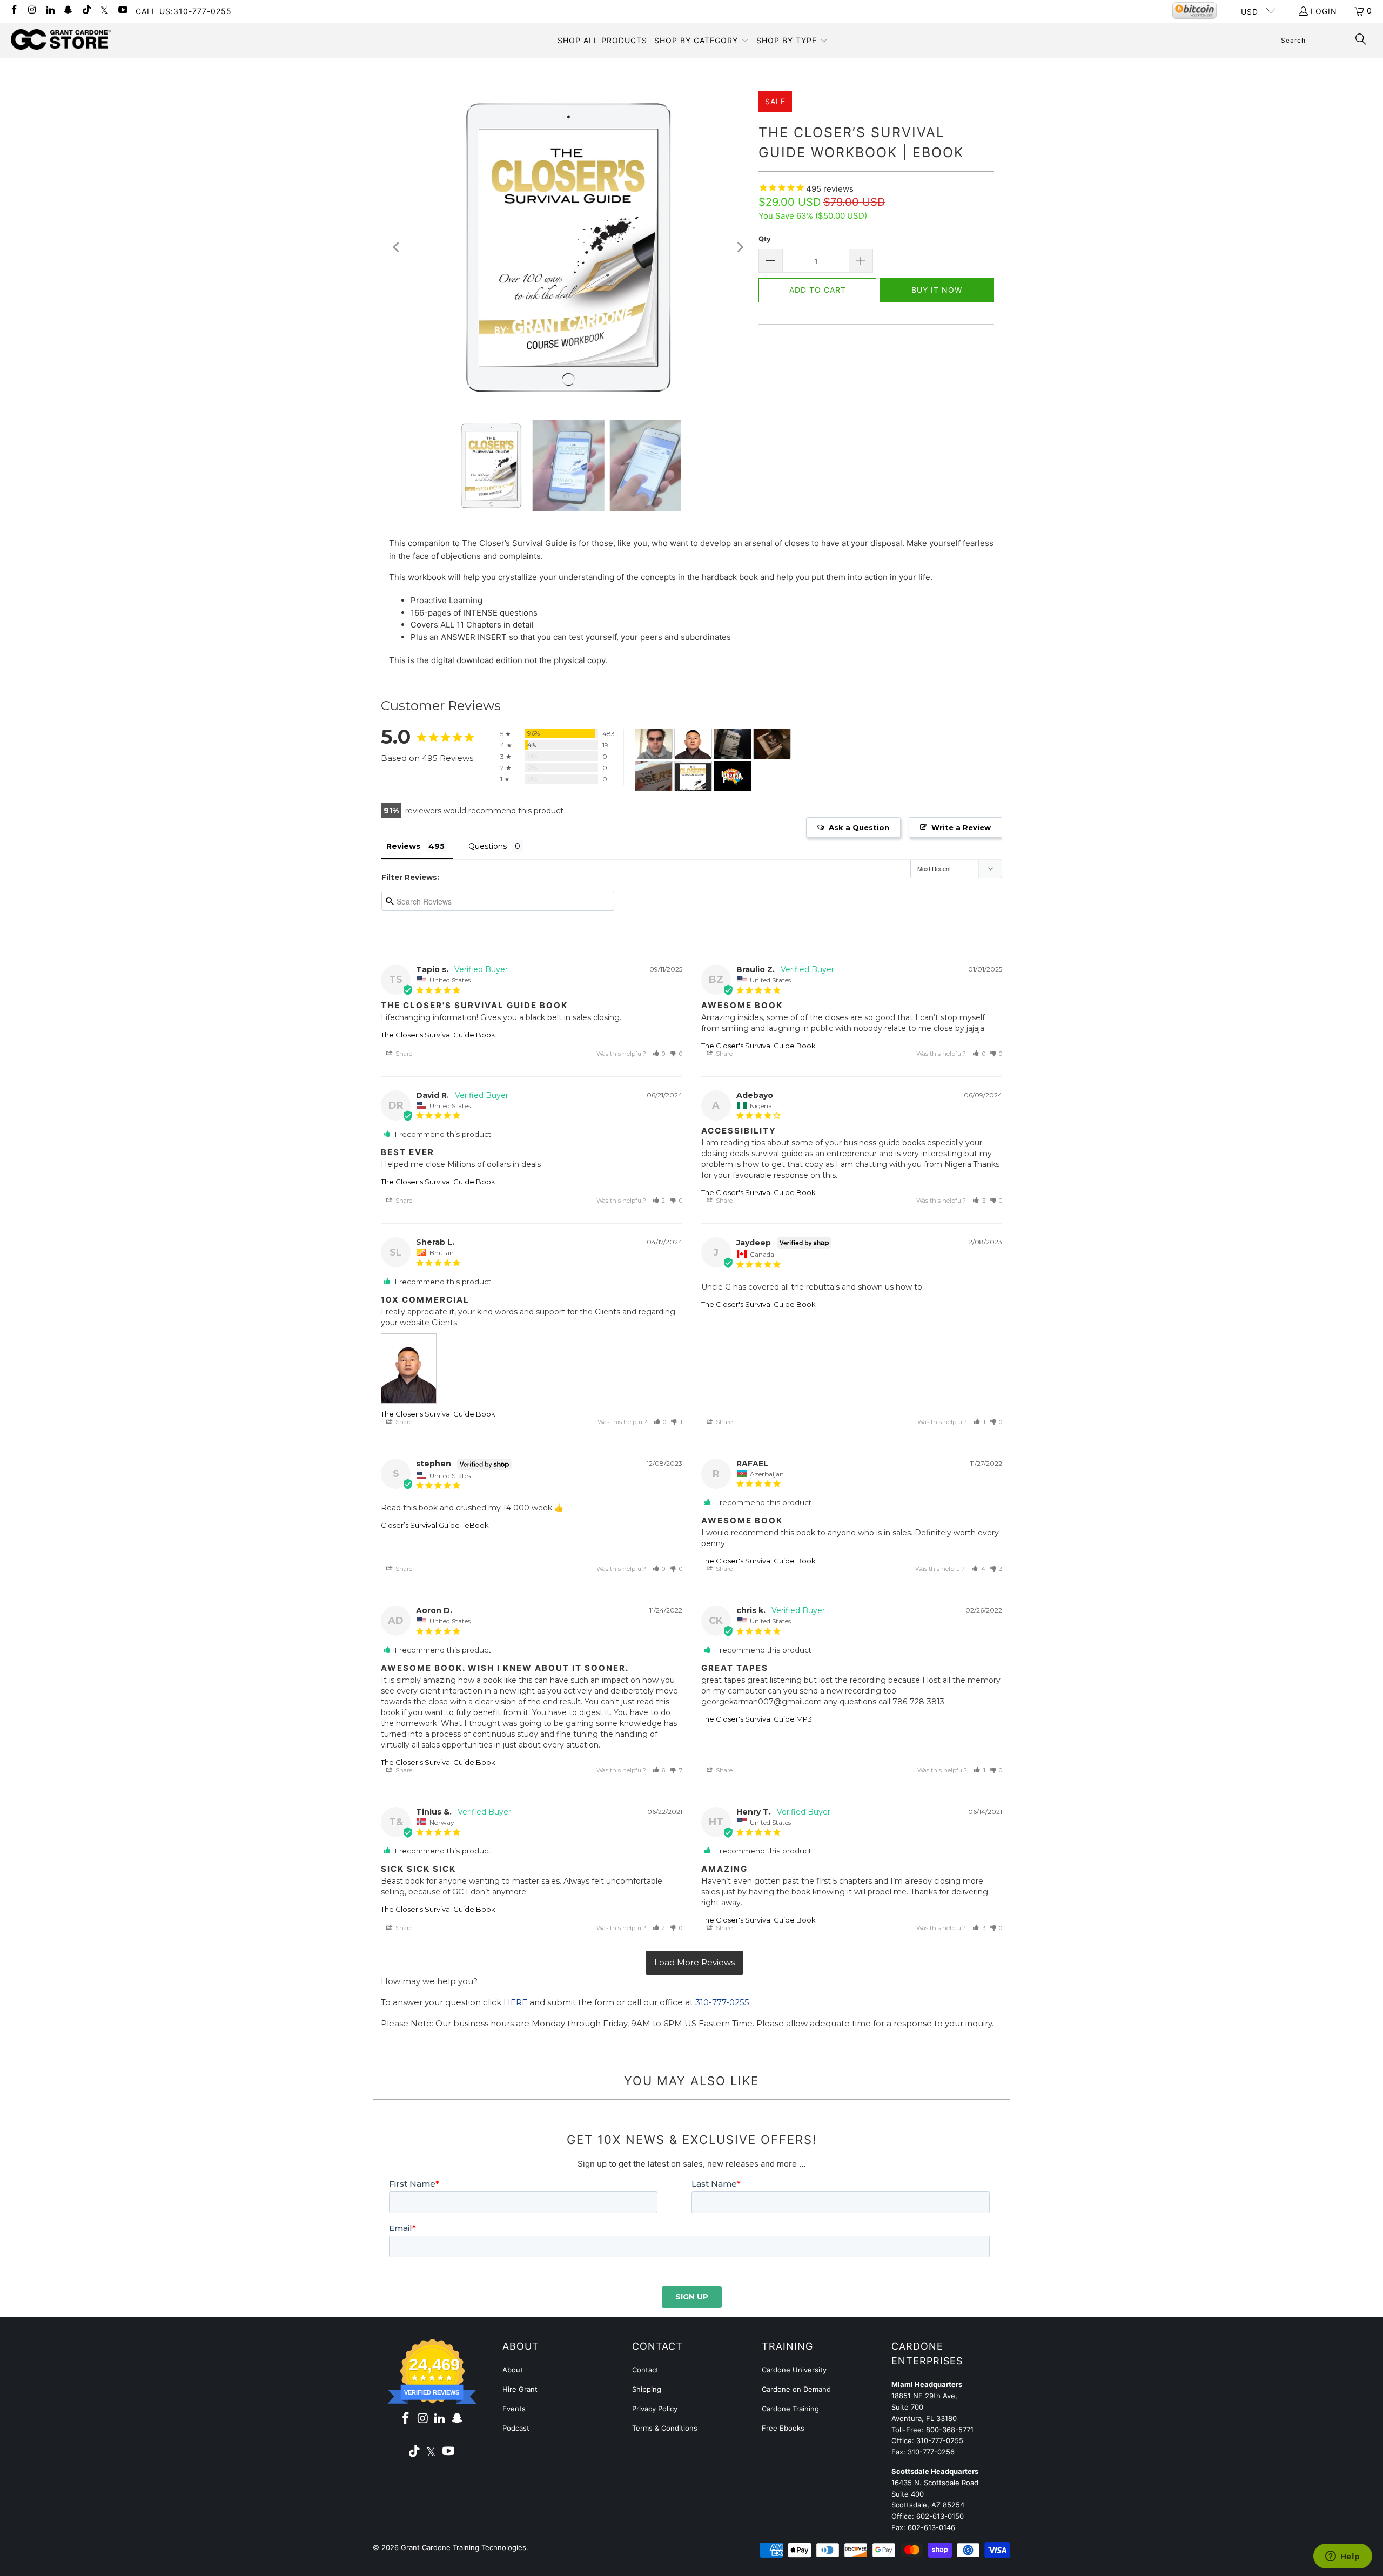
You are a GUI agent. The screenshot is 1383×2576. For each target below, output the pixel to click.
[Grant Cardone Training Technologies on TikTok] (86, 11)
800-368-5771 (950, 2430)
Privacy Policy (655, 2409)
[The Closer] (654, 744)
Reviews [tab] (403, 846)
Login (1324, 11)
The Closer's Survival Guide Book (438, 1035)
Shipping (647, 2389)
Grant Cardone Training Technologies (464, 2547)
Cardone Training (790, 2409)
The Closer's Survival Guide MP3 (757, 1719)
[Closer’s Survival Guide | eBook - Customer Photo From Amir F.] (693, 776)
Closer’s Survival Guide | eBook (435, 1525)
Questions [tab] (488, 846)
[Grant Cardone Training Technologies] (61, 40)
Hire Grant (520, 2389)
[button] (702, 41)
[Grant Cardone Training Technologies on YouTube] (122, 11)
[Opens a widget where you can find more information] (1342, 2557)
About (513, 2370)
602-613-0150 (940, 2516)
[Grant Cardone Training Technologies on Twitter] (104, 11)
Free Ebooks (783, 2428)
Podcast (516, 2428)
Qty (765, 239)
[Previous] (397, 247)
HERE (515, 2002)
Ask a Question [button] (859, 827)
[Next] (740, 247)
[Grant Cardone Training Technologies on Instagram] (32, 11)
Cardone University (794, 2370)
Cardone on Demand (796, 2389)
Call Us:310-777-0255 (184, 11)
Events (514, 2409)
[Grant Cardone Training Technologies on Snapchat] (68, 11)
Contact (645, 2370)
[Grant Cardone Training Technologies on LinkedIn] (50, 11)
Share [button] (403, 1054)
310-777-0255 (722, 2002)
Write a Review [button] (961, 827)
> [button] (694, 1963)
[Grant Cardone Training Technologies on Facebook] (14, 11)
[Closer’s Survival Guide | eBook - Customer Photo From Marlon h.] (733, 776)
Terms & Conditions (665, 2428)
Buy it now (937, 290)
